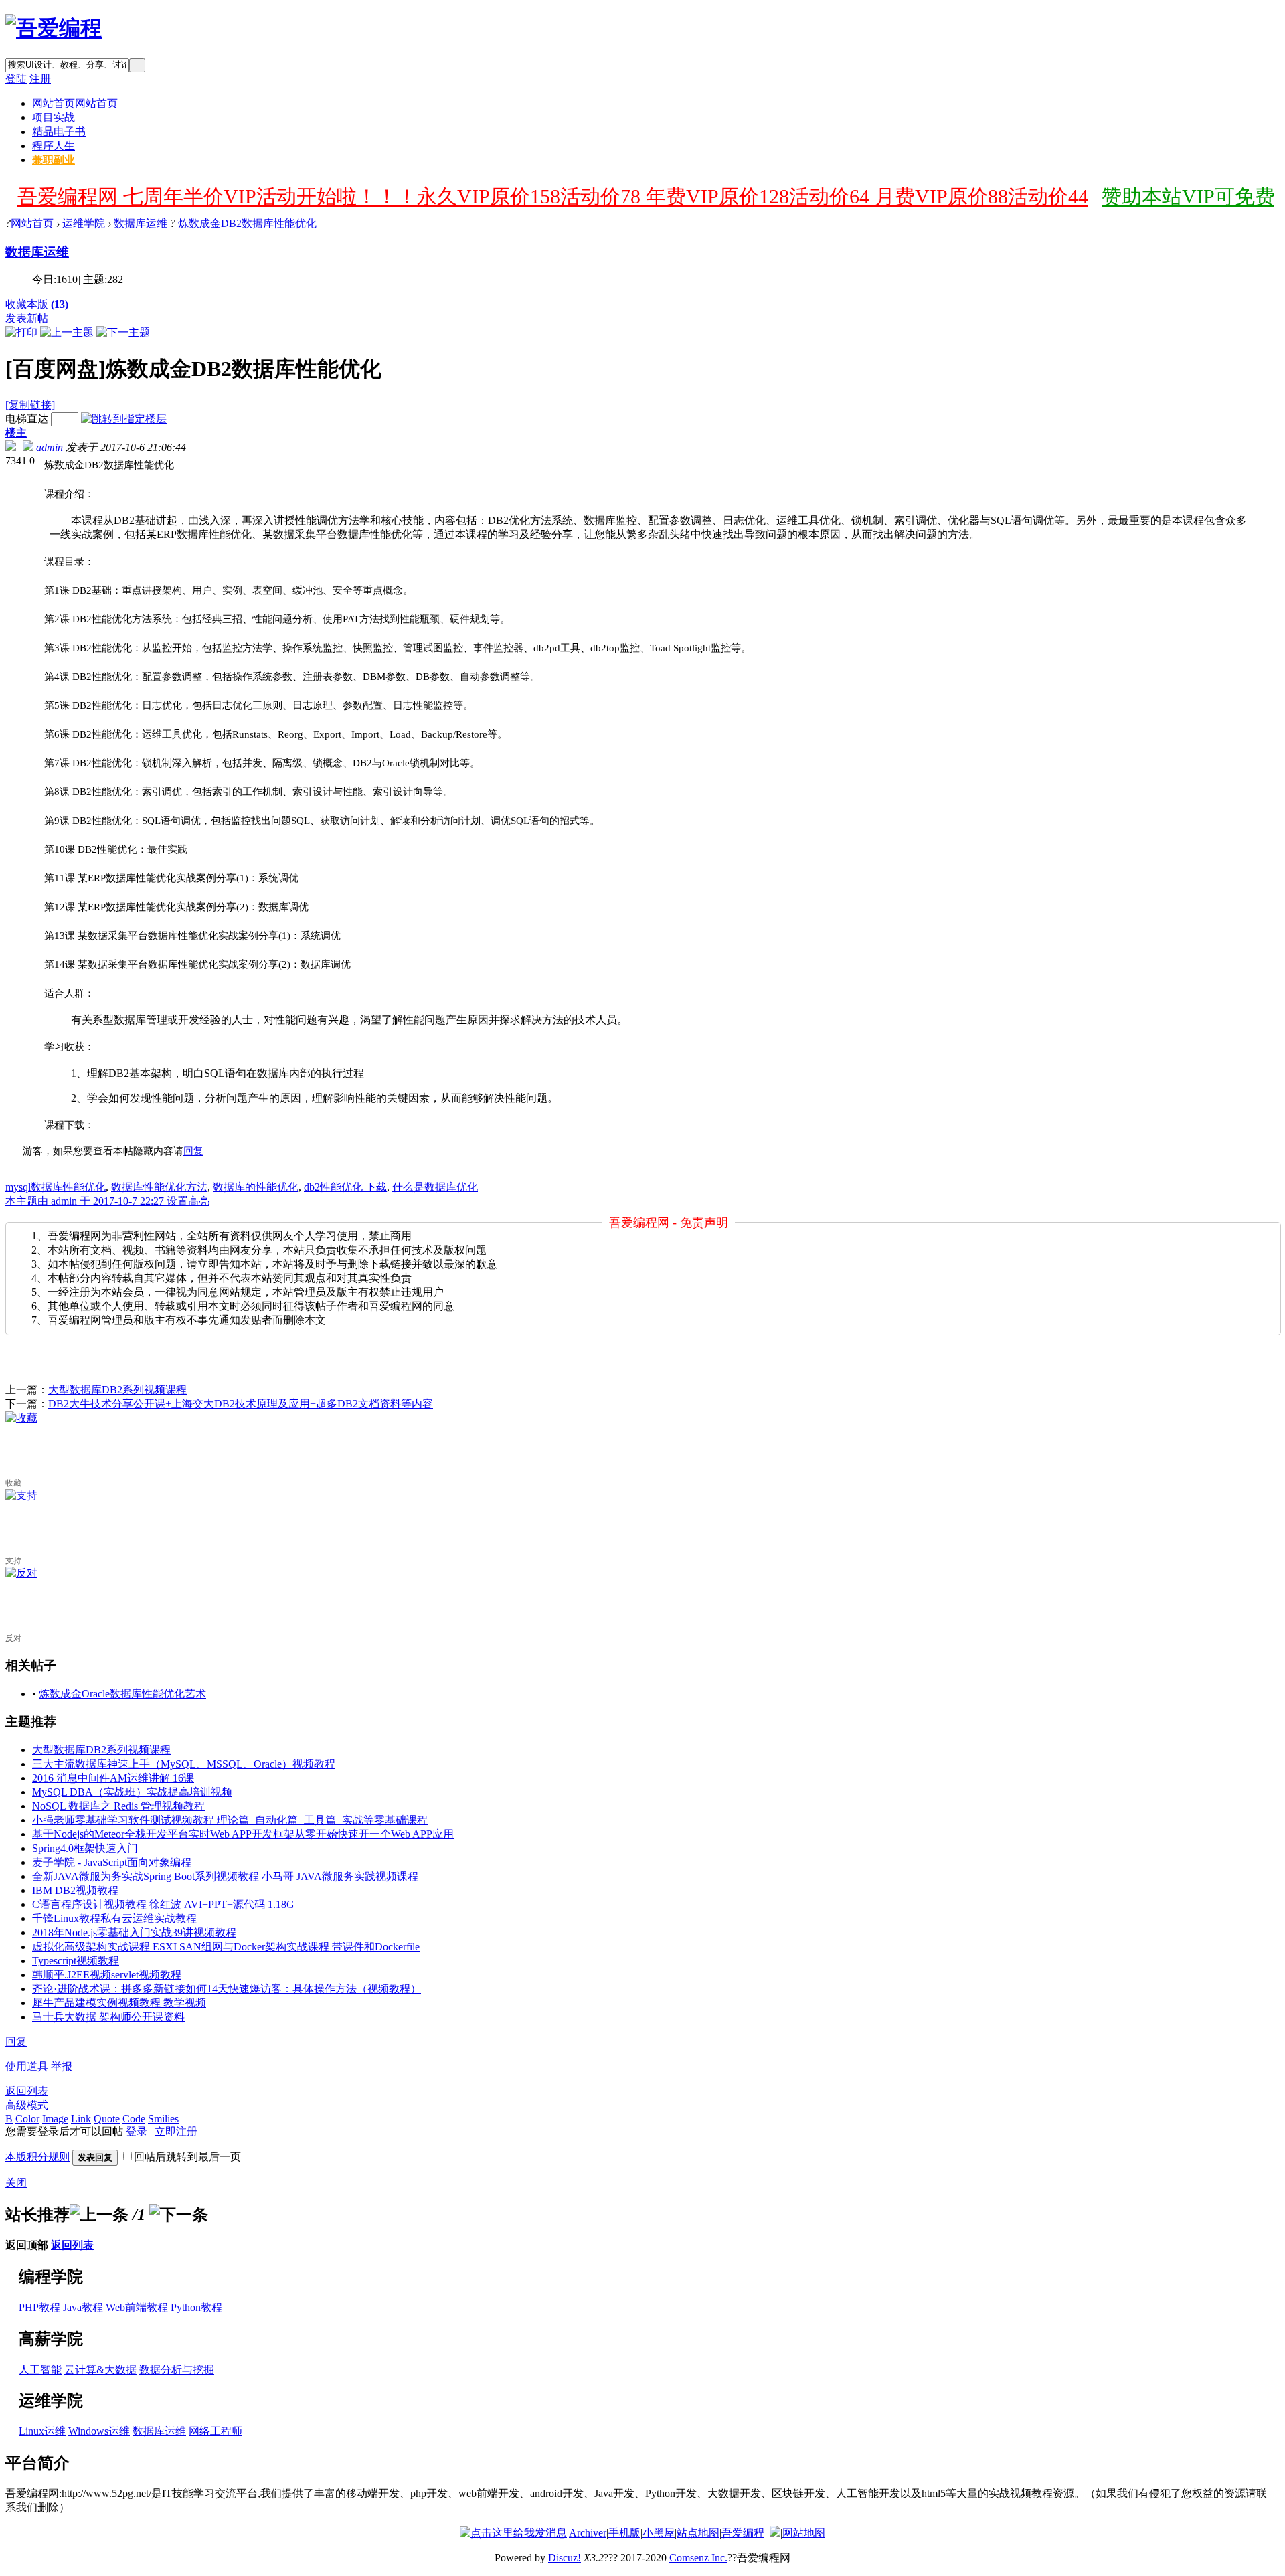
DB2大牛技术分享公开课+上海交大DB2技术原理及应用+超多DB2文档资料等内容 (241, 1404)
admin (50, 447)
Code (134, 2119)
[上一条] (99, 2215)
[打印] (21, 332)
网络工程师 (216, 2431)
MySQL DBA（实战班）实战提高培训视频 (132, 1792)
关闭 (16, 2183)
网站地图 (804, 2533)
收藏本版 (37, 304)
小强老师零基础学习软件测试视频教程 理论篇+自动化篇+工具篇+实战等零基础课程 (230, 1820)
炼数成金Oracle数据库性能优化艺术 (122, 1694)
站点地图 (698, 2533)
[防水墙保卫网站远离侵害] (775, 2533)
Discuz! (565, 2558)
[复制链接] (30, 405)
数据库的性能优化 (256, 1187)
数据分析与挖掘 (177, 2370)
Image (55, 2119)
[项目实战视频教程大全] (54, 28)
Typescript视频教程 (76, 1961)
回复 (193, 1151)
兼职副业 (54, 160)
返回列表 (27, 2091)
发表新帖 (27, 318)
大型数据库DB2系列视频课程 (117, 1390)
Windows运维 (99, 2431)
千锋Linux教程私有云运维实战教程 (114, 1918)
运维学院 (84, 223)
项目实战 (54, 117)
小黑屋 (659, 2533)
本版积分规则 (37, 2157)
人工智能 (40, 2370)
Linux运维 (42, 2431)
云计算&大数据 (100, 2370)
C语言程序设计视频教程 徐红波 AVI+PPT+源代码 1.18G (163, 1904)
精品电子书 (59, 132)
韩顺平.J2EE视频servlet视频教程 (107, 1975)
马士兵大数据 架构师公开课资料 (108, 2017)
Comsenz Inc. (698, 2558)
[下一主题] (123, 332)
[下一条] (179, 2215)
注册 (40, 79)
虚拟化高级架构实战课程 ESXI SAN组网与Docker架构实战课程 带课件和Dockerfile (226, 1947)
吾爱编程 (743, 2533)
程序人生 (54, 146)
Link (81, 2119)
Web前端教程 (137, 2307)
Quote (107, 2119)
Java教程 (83, 2307)
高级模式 (27, 2105)
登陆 (16, 79)
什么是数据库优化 (435, 1187)
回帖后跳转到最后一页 (187, 2157)
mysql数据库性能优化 (56, 1187)
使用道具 (27, 2066)
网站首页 (75, 103)
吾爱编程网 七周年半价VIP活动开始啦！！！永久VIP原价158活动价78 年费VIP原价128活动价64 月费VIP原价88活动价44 (553, 196)
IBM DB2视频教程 (75, 1890)
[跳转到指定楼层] (124, 419)
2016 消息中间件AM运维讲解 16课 (113, 1778)
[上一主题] (67, 332)
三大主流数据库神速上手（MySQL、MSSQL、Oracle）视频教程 (184, 1764)
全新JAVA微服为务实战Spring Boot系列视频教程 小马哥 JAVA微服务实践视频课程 (225, 1876)
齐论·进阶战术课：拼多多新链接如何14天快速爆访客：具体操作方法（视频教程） (227, 1989)
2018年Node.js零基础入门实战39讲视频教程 (134, 1933)
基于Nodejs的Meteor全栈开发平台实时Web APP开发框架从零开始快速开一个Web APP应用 (243, 1834)
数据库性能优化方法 (159, 1187)
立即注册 (176, 2131)
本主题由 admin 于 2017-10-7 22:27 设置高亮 (107, 1201)
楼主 (16, 433)
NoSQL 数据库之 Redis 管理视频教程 (118, 1806)
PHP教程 (39, 2307)
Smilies (163, 2119)
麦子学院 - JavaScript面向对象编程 (112, 1862)
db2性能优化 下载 (345, 1187)
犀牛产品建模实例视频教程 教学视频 (119, 2003)
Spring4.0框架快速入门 (85, 1848)
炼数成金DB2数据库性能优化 (247, 223)
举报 (62, 2066)
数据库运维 (141, 223)
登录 (137, 2131)
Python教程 (196, 2307)
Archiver (588, 2533)
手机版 (624, 2533)
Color (27, 2119)
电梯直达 (27, 419)
